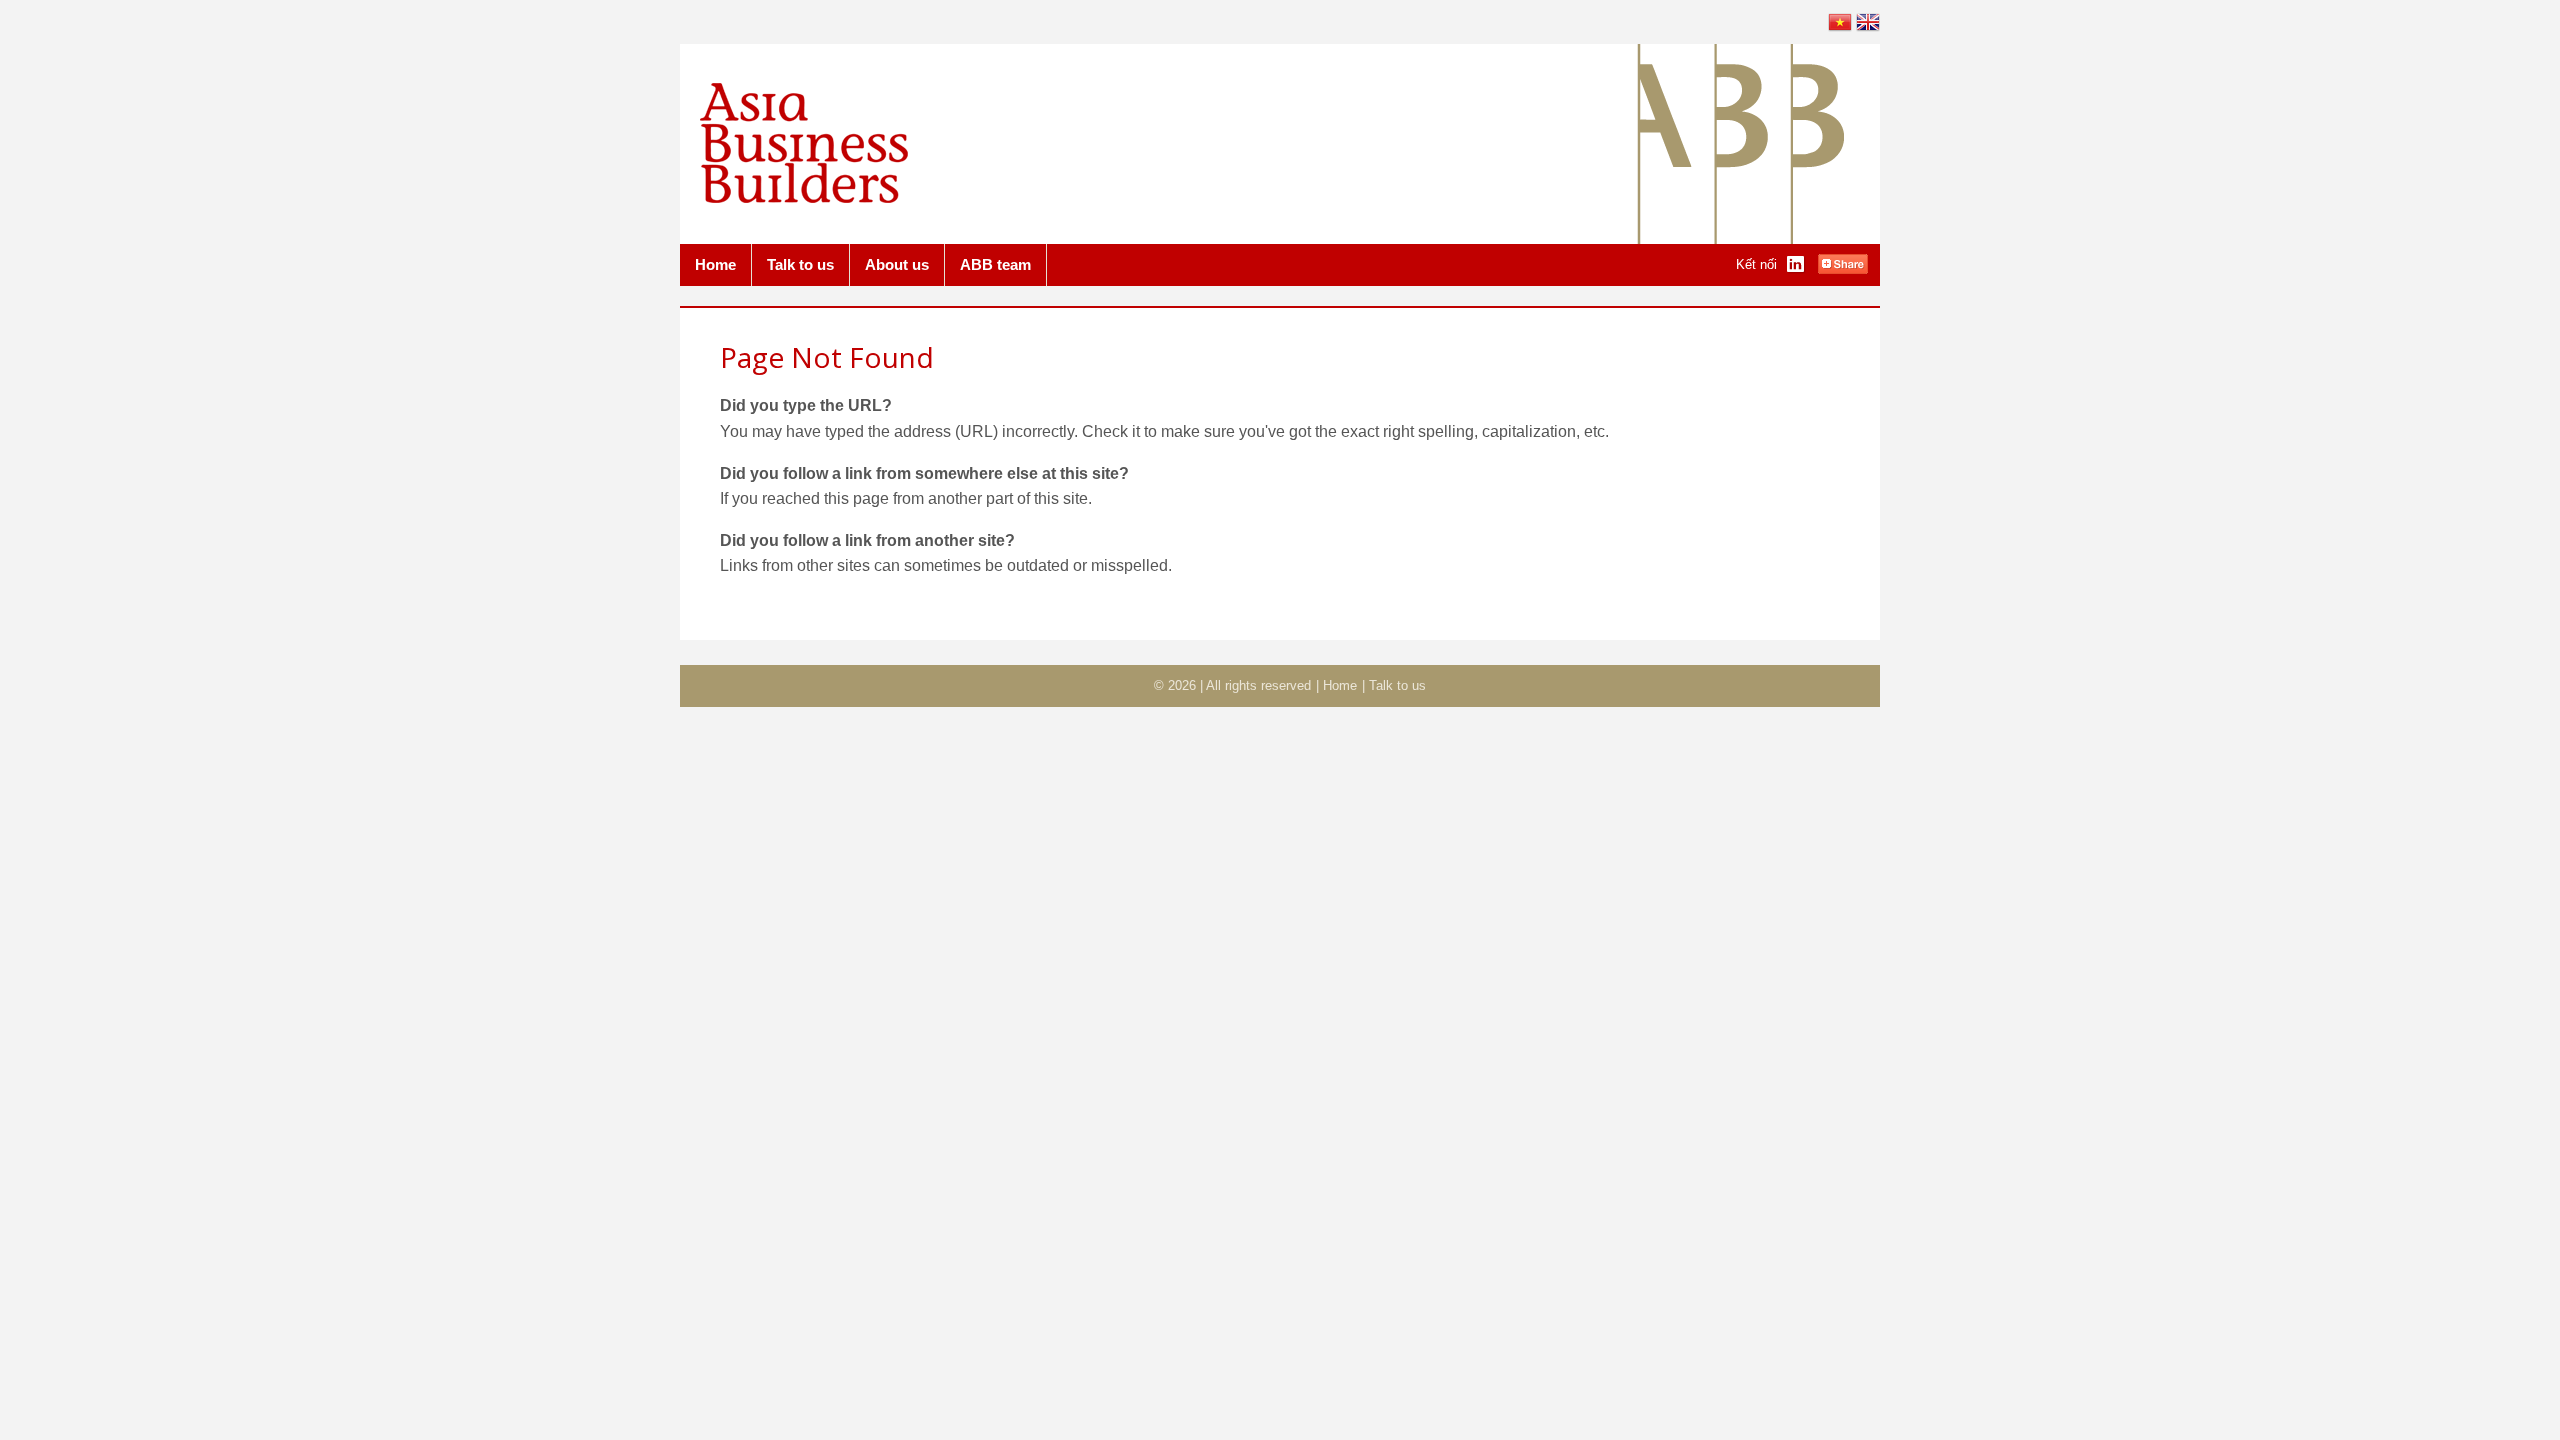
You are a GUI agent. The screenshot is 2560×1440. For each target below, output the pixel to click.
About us (897, 264)
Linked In (1796, 265)
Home (715, 264)
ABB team (995, 264)
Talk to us (800, 264)
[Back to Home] (804, 198)
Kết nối (1756, 264)
